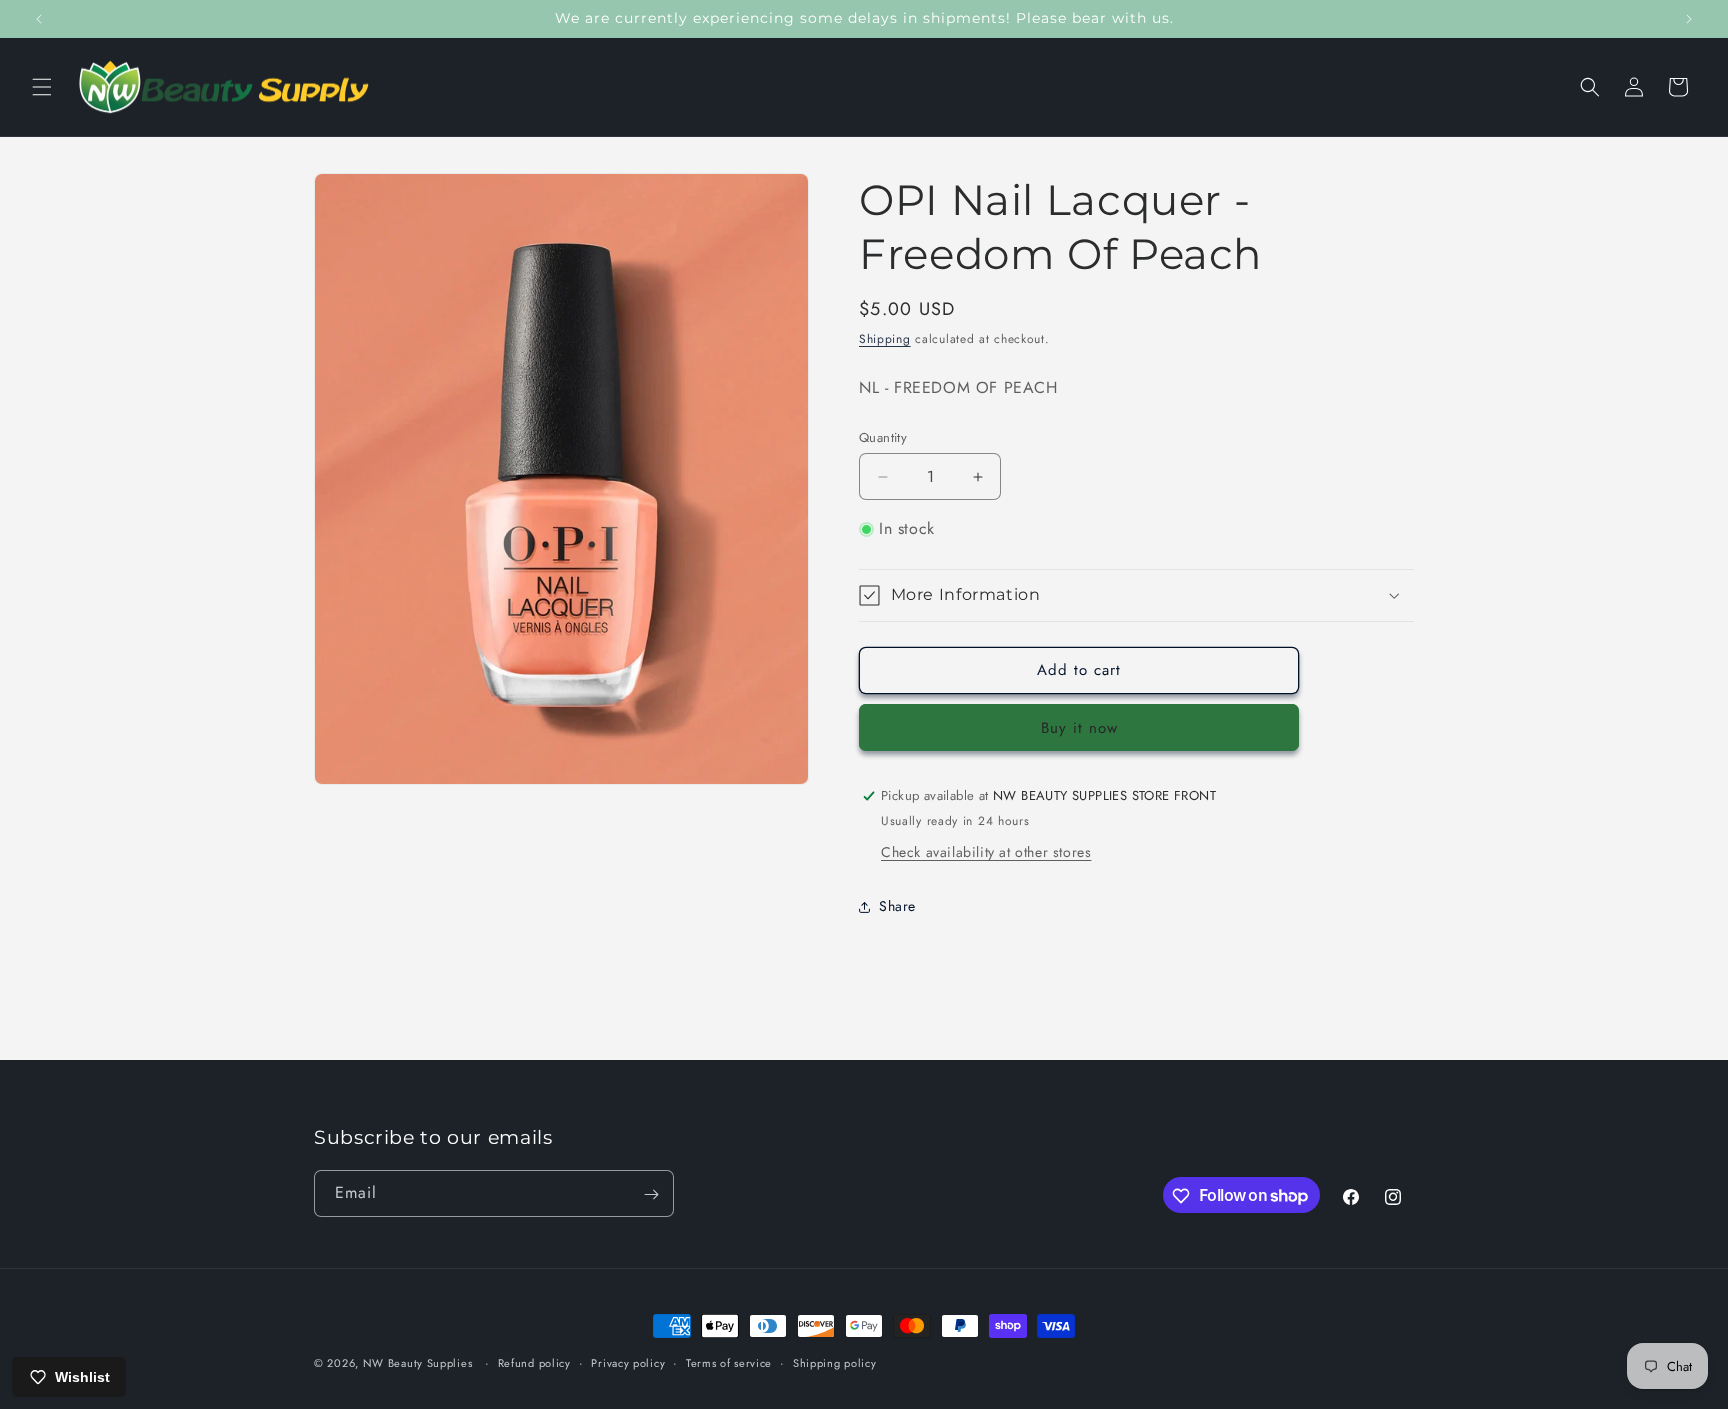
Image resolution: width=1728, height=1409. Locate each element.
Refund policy (534, 1362)
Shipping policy (835, 1362)
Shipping (885, 339)
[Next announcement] (1689, 19)
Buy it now (1079, 728)
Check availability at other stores (986, 852)
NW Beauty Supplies (418, 1363)
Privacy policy (628, 1362)
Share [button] (897, 906)
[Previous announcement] (39, 19)
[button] (42, 87)
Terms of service (729, 1362)
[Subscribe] (651, 1194)
